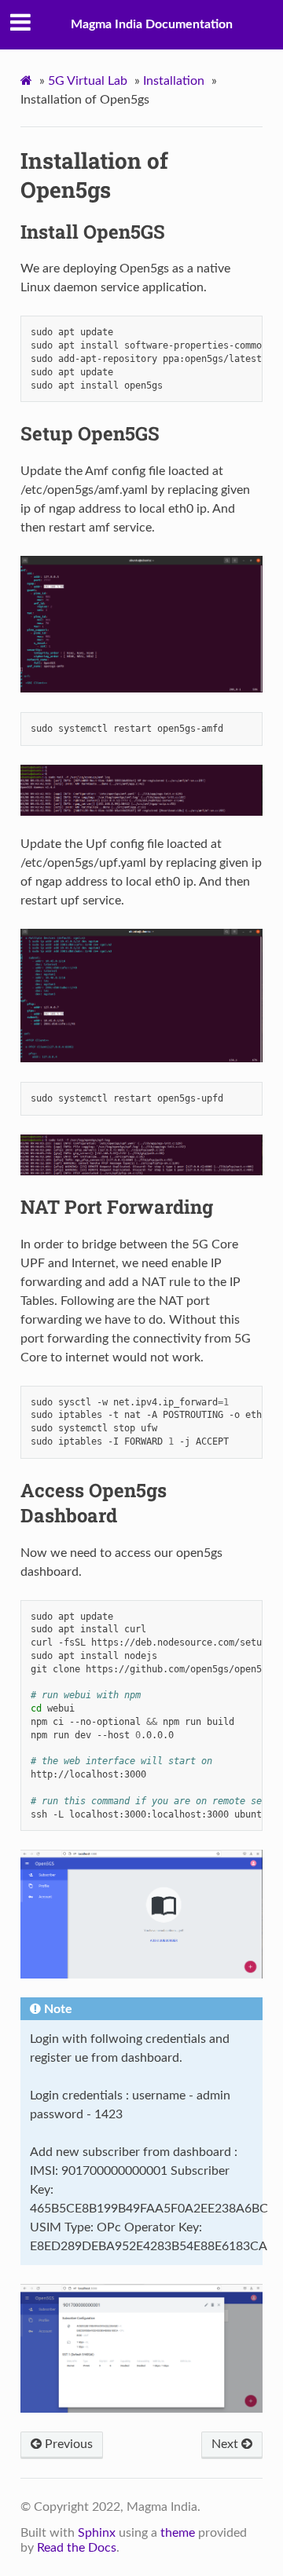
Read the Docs (77, 2548)
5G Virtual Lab (88, 81)
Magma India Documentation (152, 24)
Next (226, 2444)
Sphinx (97, 2533)
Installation (174, 81)
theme (178, 2533)
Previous (67, 2444)
